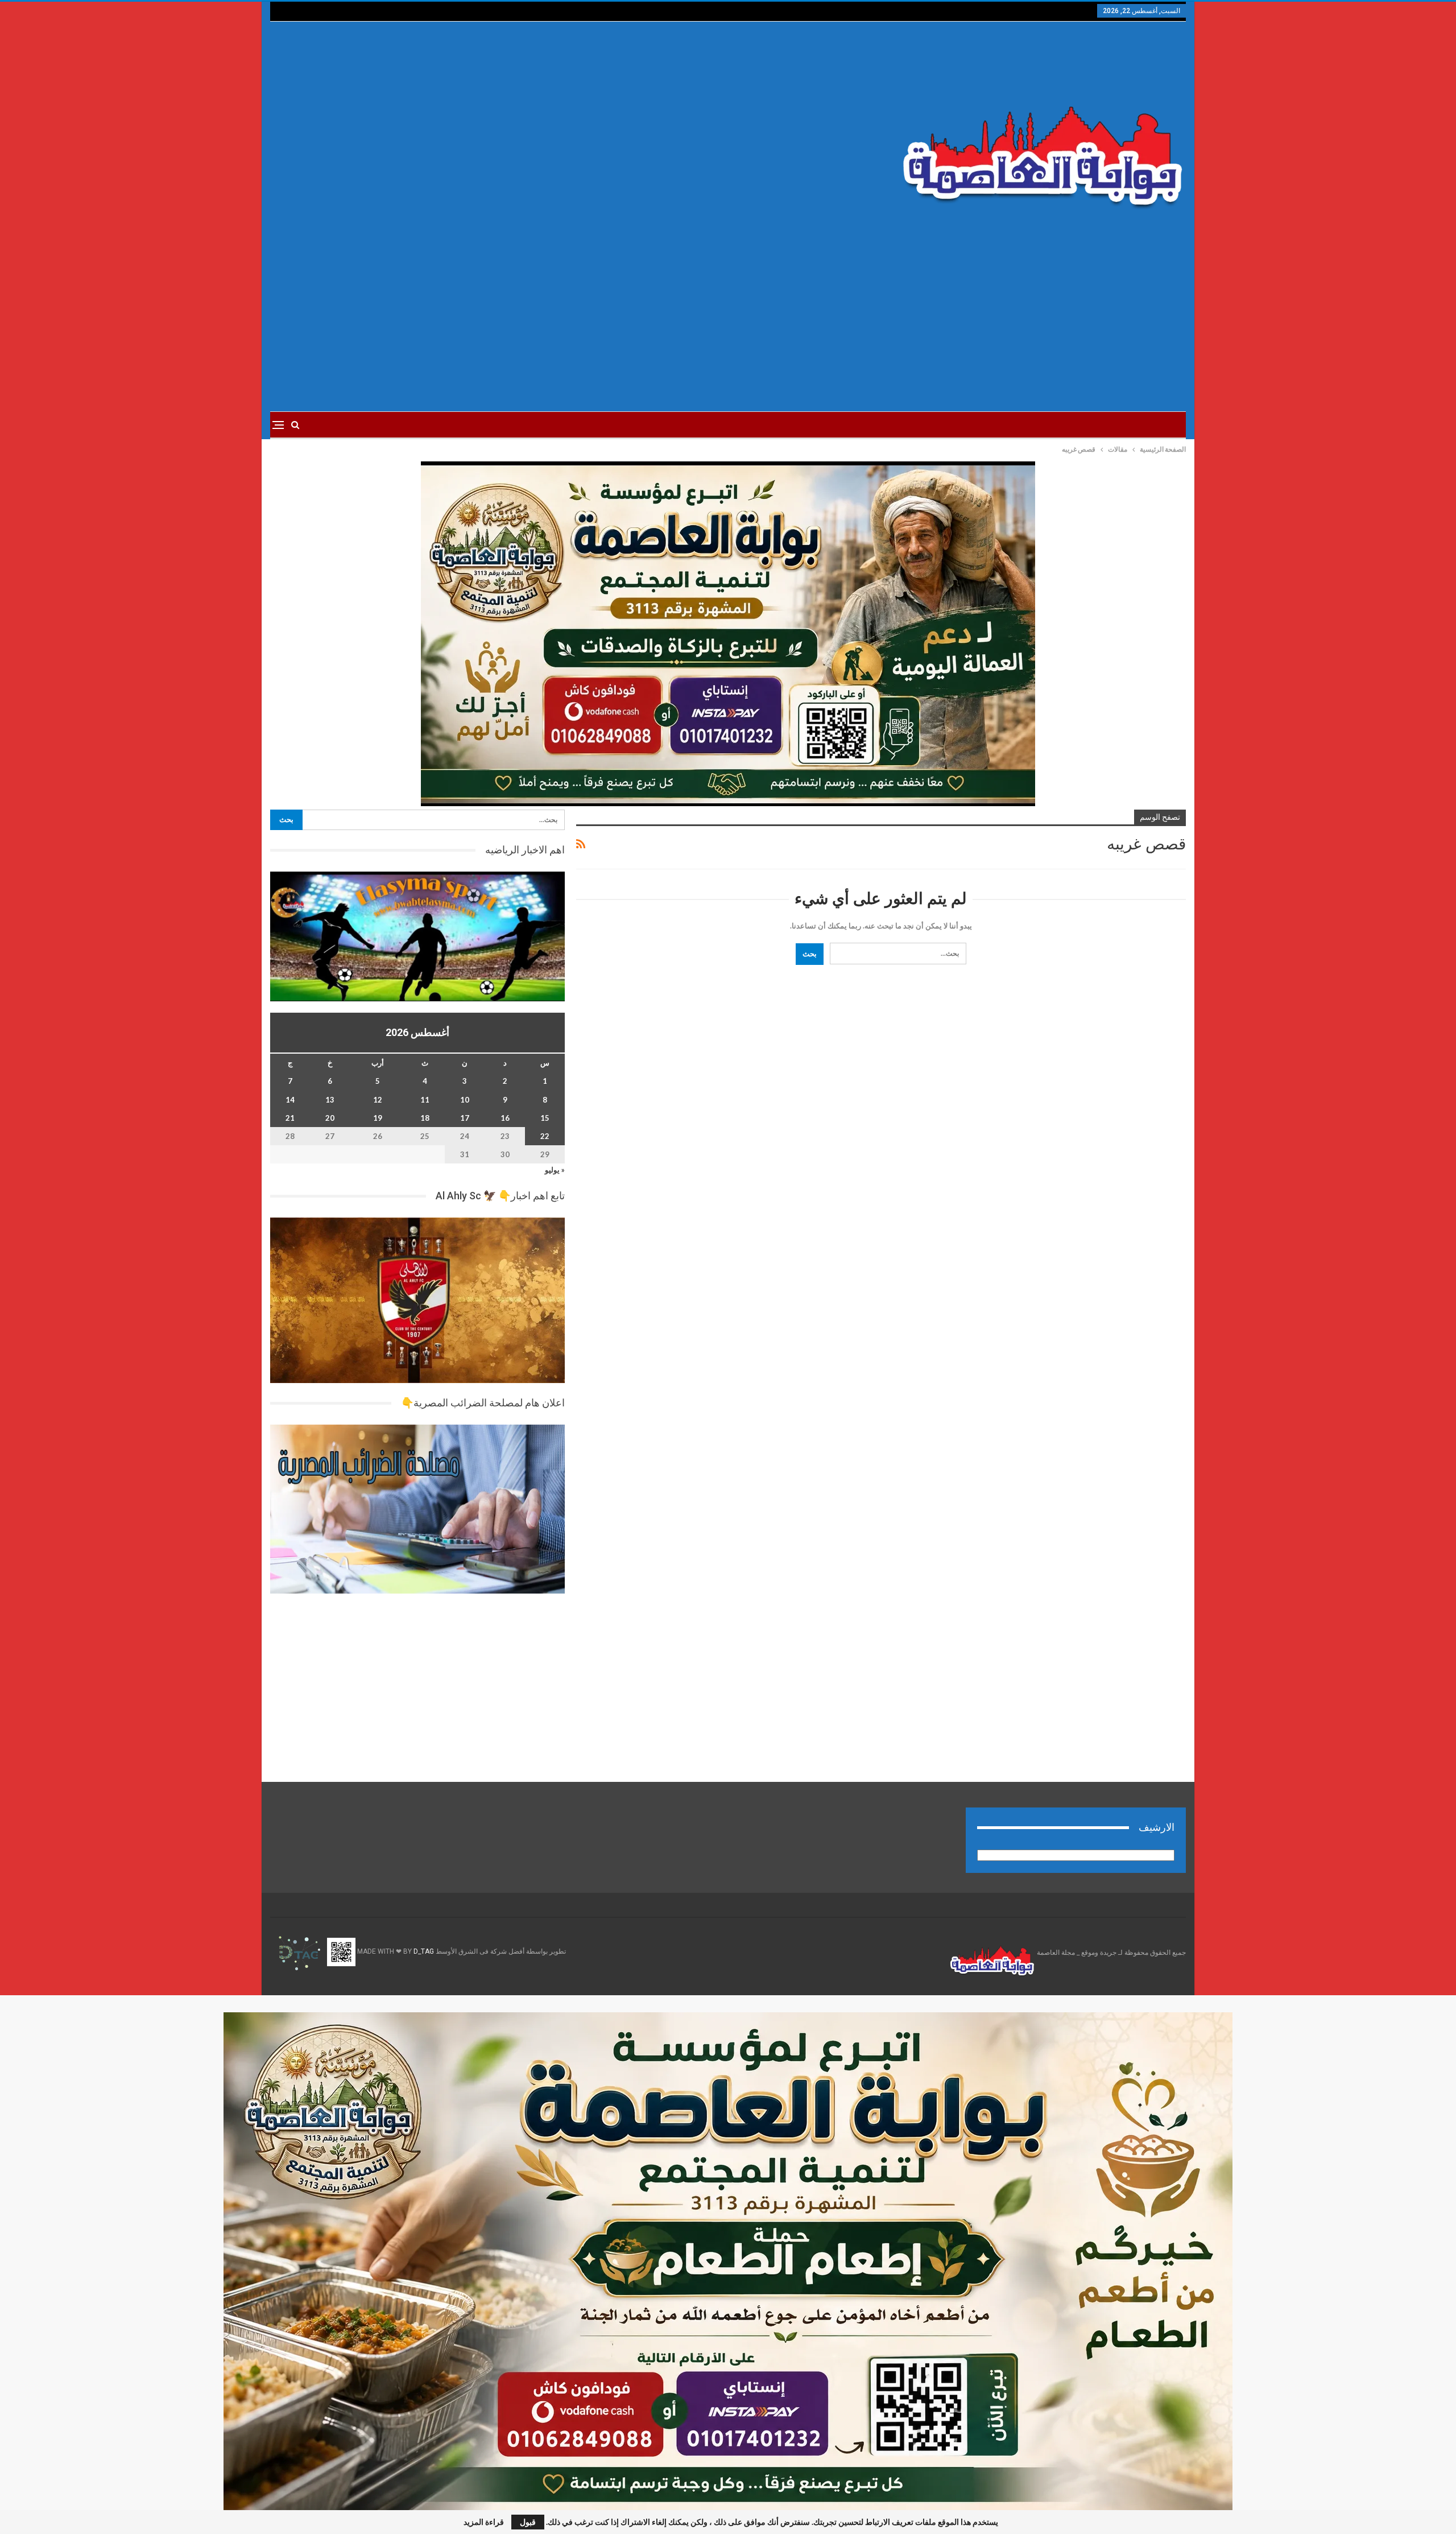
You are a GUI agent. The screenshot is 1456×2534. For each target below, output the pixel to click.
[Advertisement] (574, 131)
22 (545, 1136)
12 (378, 1100)
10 (465, 1100)
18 (425, 1118)
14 (290, 1100)
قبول (528, 2522)
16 (505, 1118)
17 (465, 1118)
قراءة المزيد (484, 2522)
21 (290, 1118)
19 (378, 1118)
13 (330, 1100)
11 (425, 1100)
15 (545, 1118)
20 (330, 1118)
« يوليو (555, 1170)
